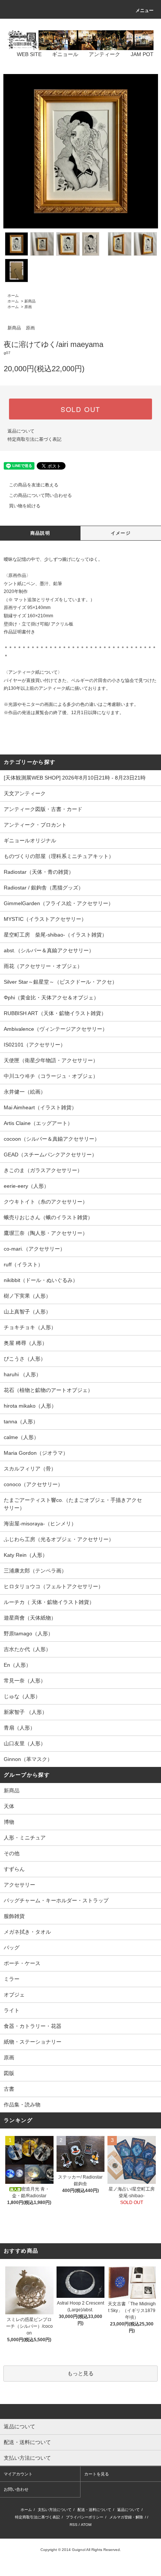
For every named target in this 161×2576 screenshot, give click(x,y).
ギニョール (65, 54)
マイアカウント (18, 2474)
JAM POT (142, 54)
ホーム (13, 296)
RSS (74, 2525)
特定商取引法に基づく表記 (34, 439)
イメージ (121, 533)
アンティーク (104, 54)
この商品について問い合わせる (40, 495)
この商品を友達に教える (34, 485)
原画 (28, 307)
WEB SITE (29, 54)
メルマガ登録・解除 (126, 2517)
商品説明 (40, 533)
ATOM (86, 2525)
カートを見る (97, 2474)
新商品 (30, 301)
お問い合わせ (16, 2489)
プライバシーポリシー (85, 2517)
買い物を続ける (25, 506)
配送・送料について (94, 2510)
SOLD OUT (80, 409)
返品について (21, 431)
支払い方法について (55, 2510)
